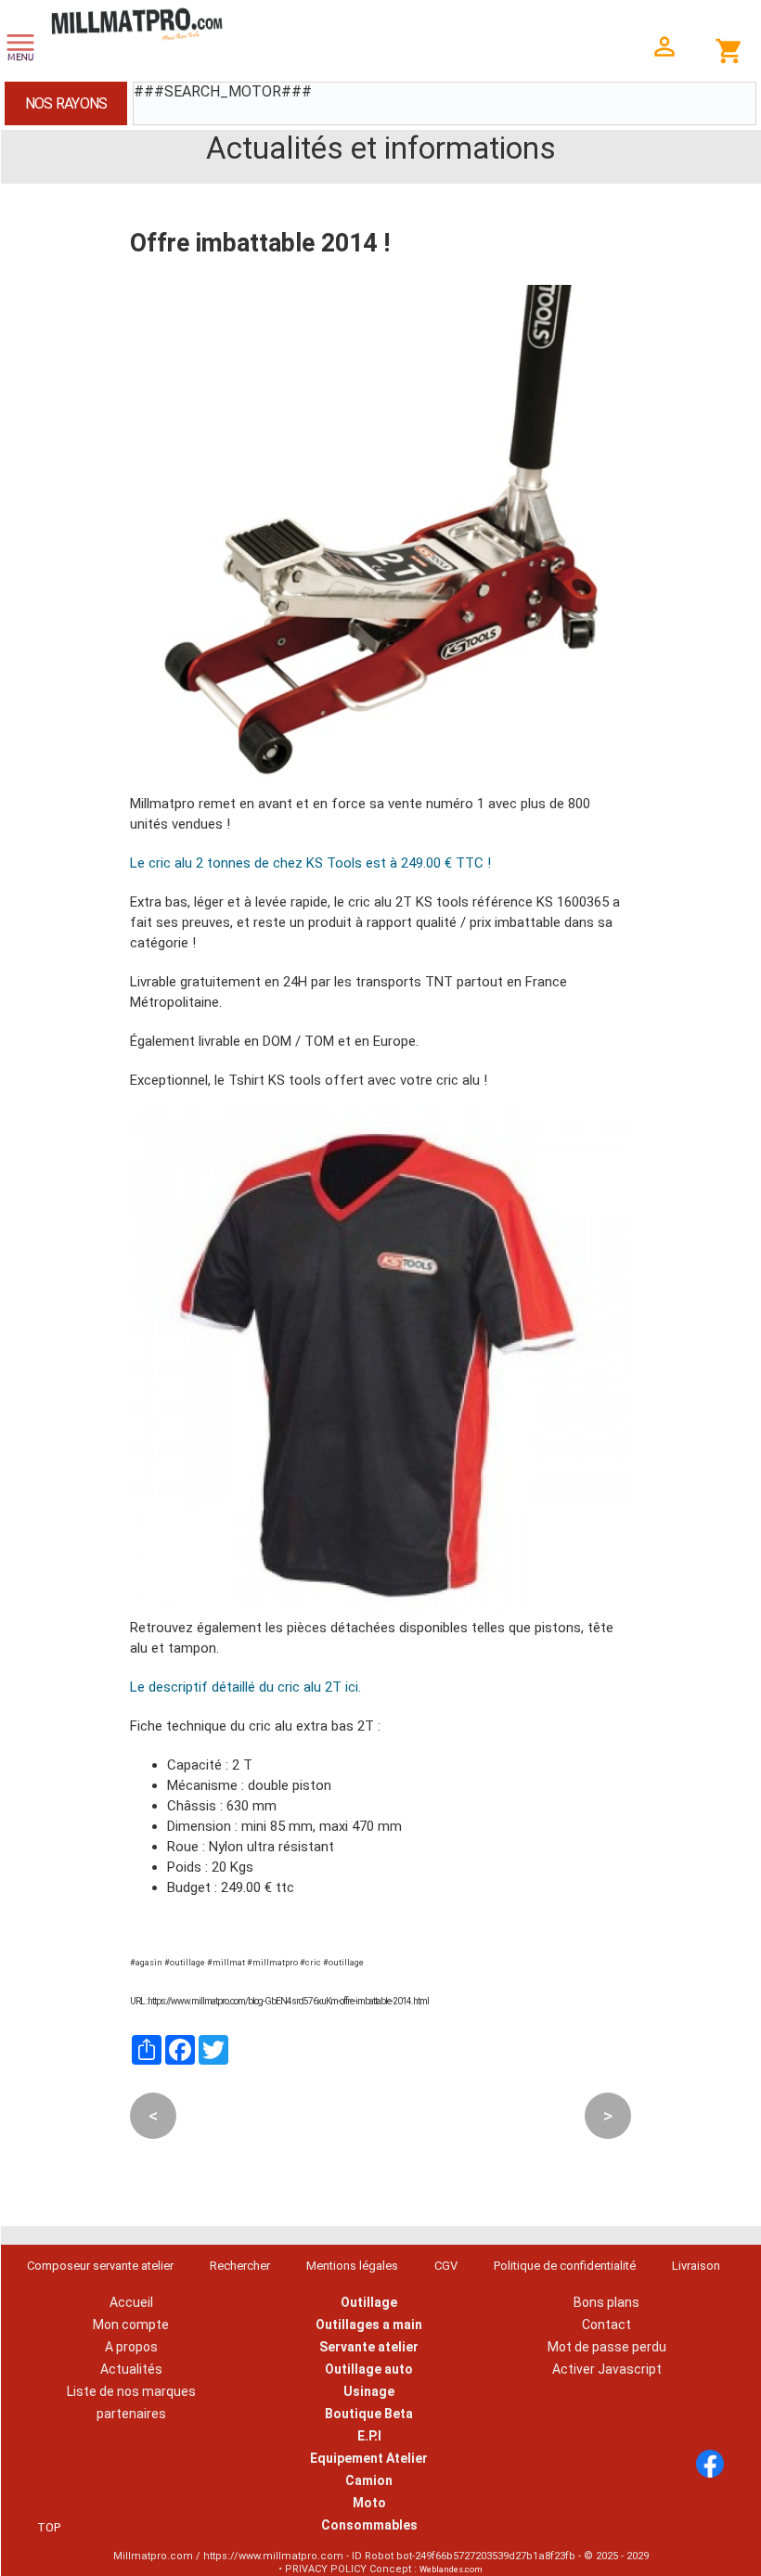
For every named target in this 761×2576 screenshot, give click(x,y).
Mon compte (131, 2325)
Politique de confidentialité (565, 2266)
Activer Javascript (607, 2369)
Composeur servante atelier (100, 2266)
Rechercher (240, 2266)
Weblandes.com (451, 2570)
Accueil (131, 2302)
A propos (131, 2347)
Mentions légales (352, 2266)
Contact (606, 2325)
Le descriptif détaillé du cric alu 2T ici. (245, 1687)
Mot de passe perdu (607, 2347)
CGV (446, 2266)
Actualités (131, 2369)
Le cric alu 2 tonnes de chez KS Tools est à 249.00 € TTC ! (310, 863)
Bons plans (606, 2302)
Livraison (696, 2266)
